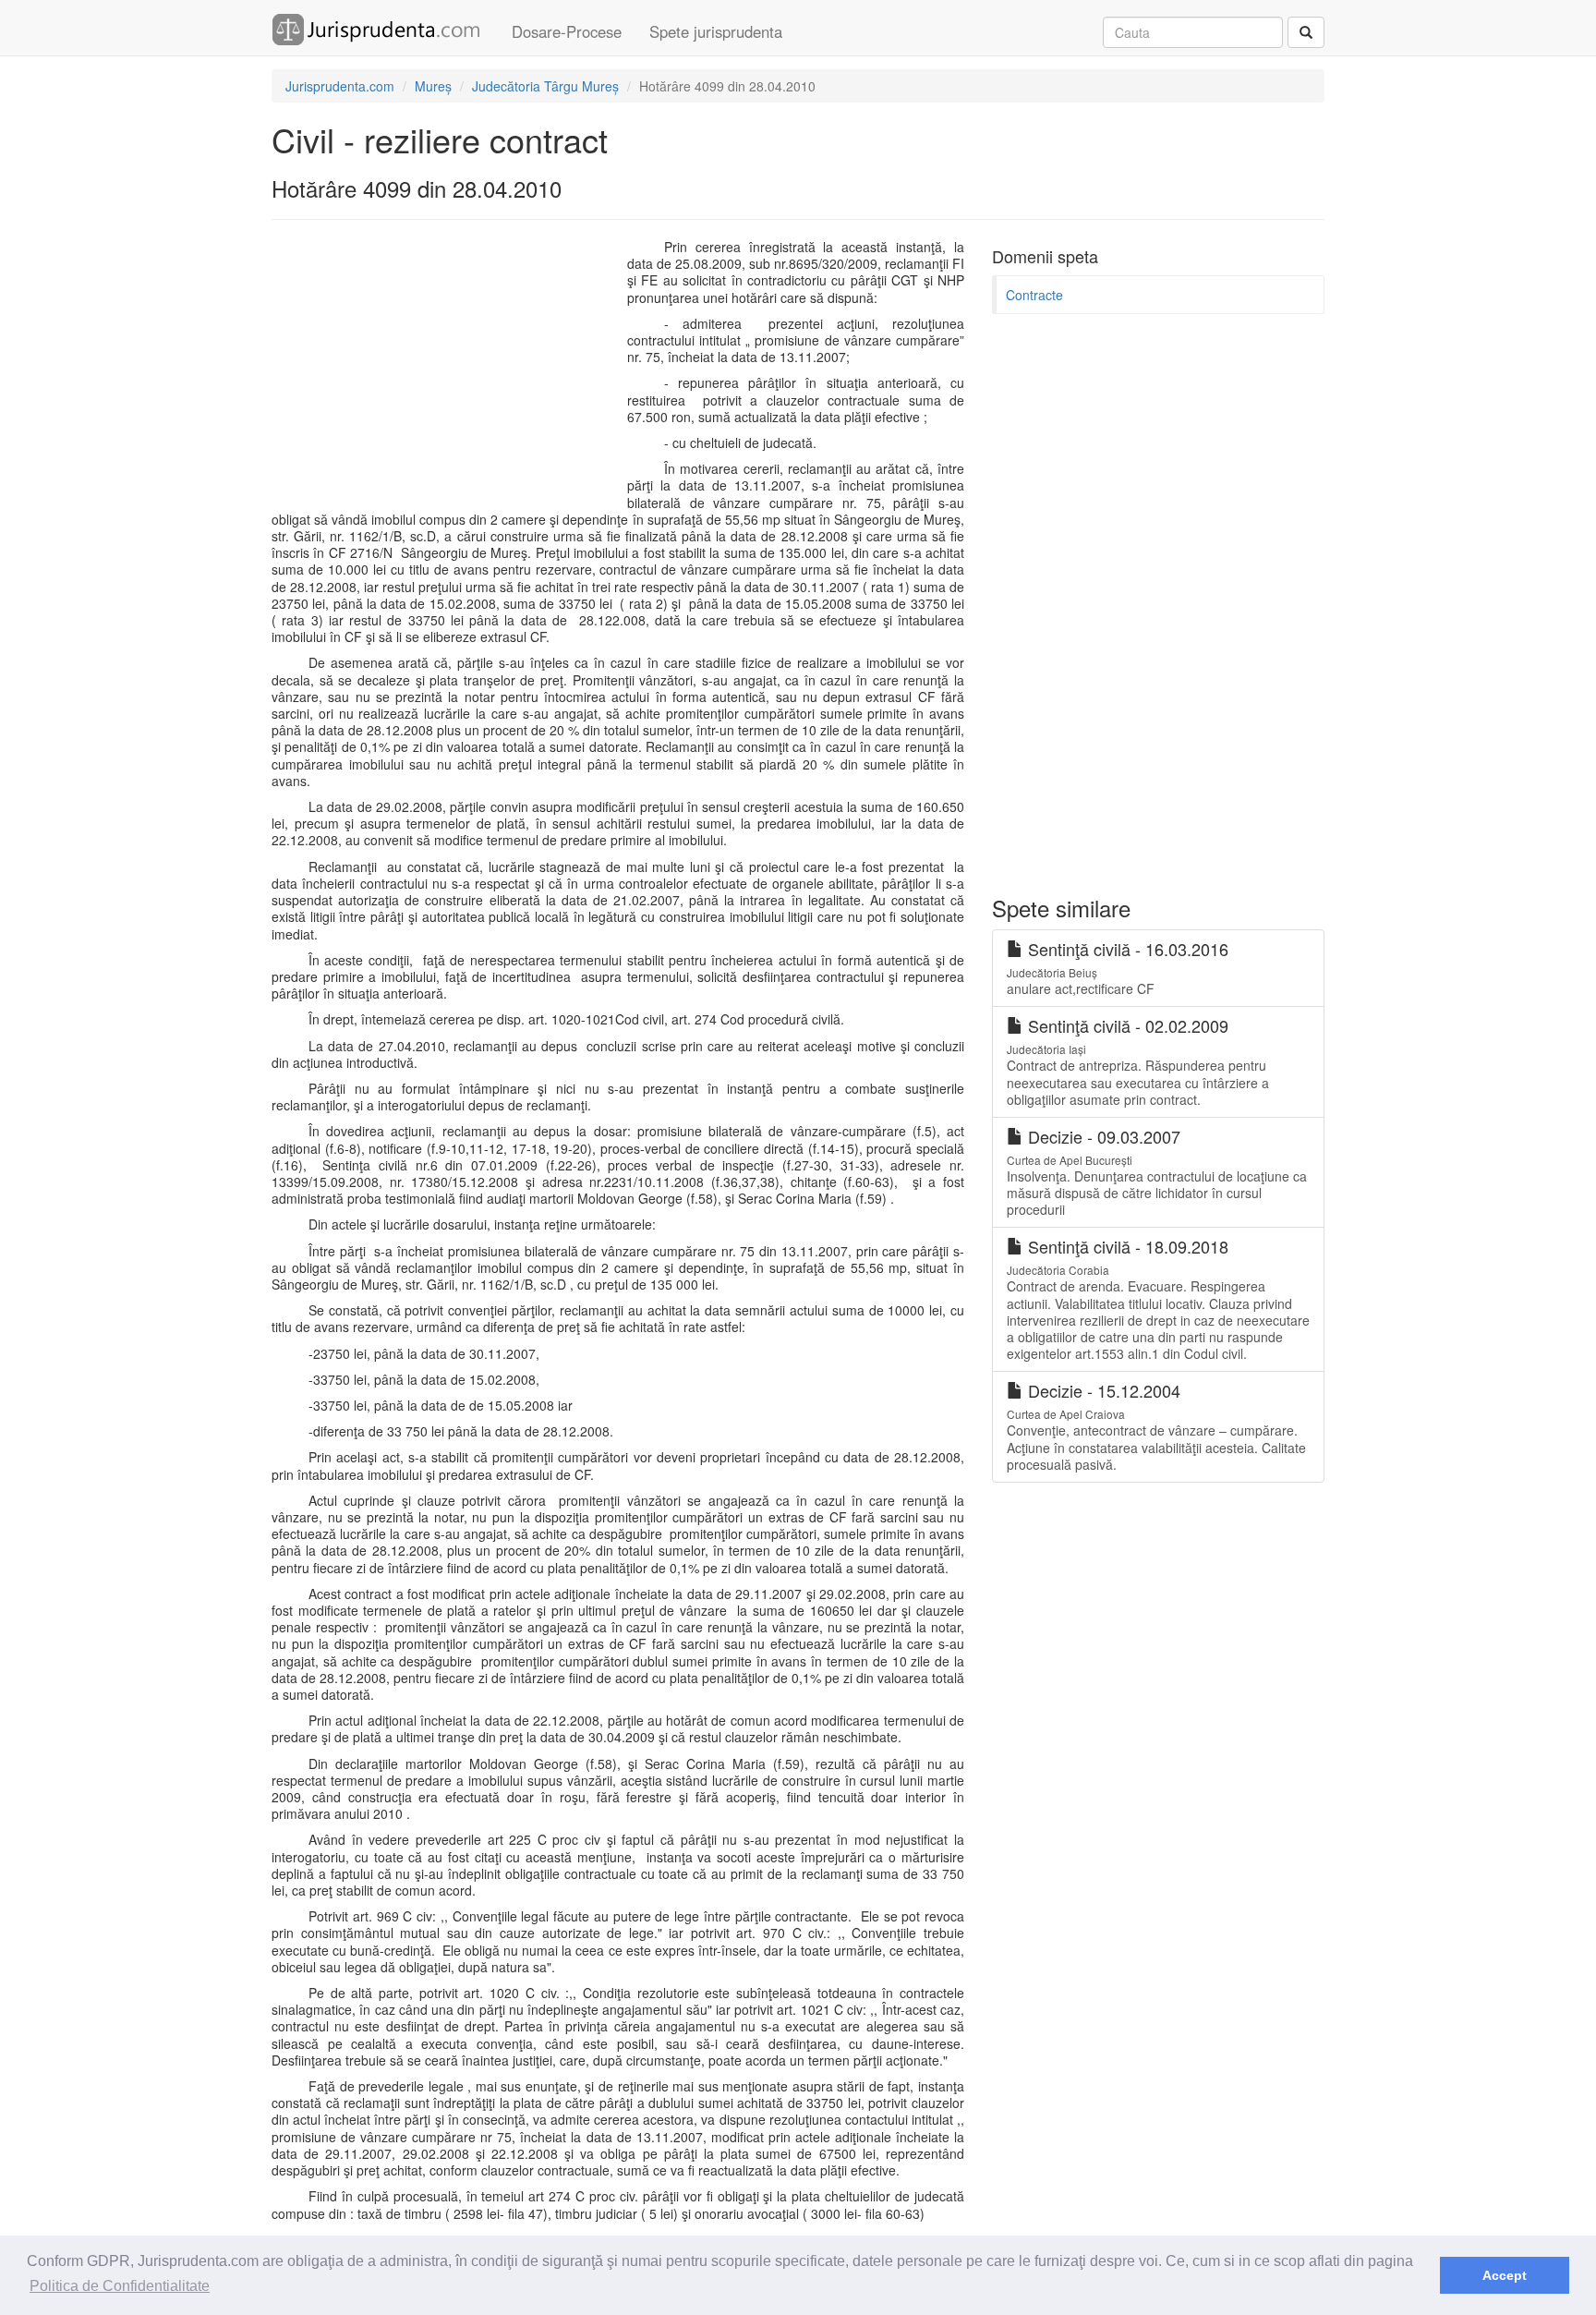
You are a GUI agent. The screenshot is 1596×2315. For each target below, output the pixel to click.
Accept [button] (1505, 2275)
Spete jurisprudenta (716, 31)
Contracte (1034, 295)
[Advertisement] (445, 372)
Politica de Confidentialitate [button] (120, 2286)
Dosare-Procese (567, 31)
